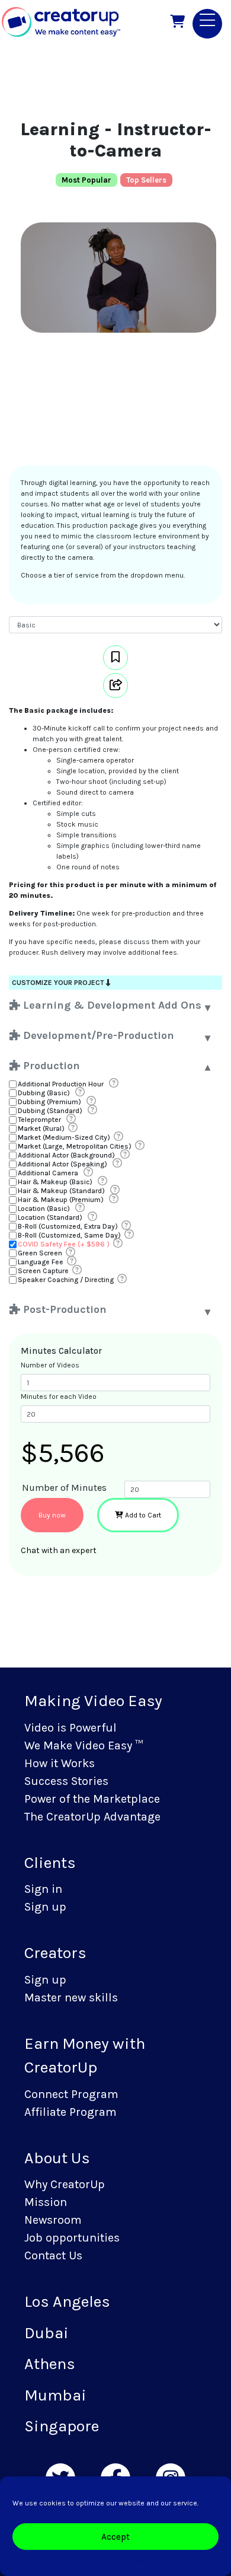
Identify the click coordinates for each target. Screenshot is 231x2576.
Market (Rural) (41, 1128)
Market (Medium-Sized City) (64, 1137)
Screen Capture (43, 1271)
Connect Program (71, 2094)
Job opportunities (72, 2238)
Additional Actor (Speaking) (62, 1164)
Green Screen (40, 1253)
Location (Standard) (50, 1217)
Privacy (138, 2561)
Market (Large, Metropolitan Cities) (75, 1146)
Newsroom (53, 2220)
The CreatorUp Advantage (92, 1817)
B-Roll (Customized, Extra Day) (68, 1226)
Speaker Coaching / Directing (66, 1280)
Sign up (45, 1907)
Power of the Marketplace (92, 1799)
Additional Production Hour (61, 1084)
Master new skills (71, 1998)
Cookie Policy (98, 2561)
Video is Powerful (70, 1728)
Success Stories (66, 1781)
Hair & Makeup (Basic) (55, 1182)
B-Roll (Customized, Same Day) (69, 1235)
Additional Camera (48, 1173)
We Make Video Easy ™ (84, 1746)
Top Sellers (146, 180)
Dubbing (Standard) (50, 1111)
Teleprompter (39, 1120)
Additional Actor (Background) (66, 1155)
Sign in (43, 1889)
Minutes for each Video (59, 1397)
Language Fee (41, 1262)
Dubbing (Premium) (49, 1102)
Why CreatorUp (65, 2184)
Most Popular (86, 180)
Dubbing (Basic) (44, 1093)
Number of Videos (50, 1365)
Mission (46, 2202)
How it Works (60, 1763)
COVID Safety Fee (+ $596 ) (64, 1244)
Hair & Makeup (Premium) (61, 1200)
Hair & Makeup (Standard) (61, 1191)
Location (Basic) (44, 1209)
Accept (115, 2537)
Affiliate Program (70, 2112)
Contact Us (53, 2255)
